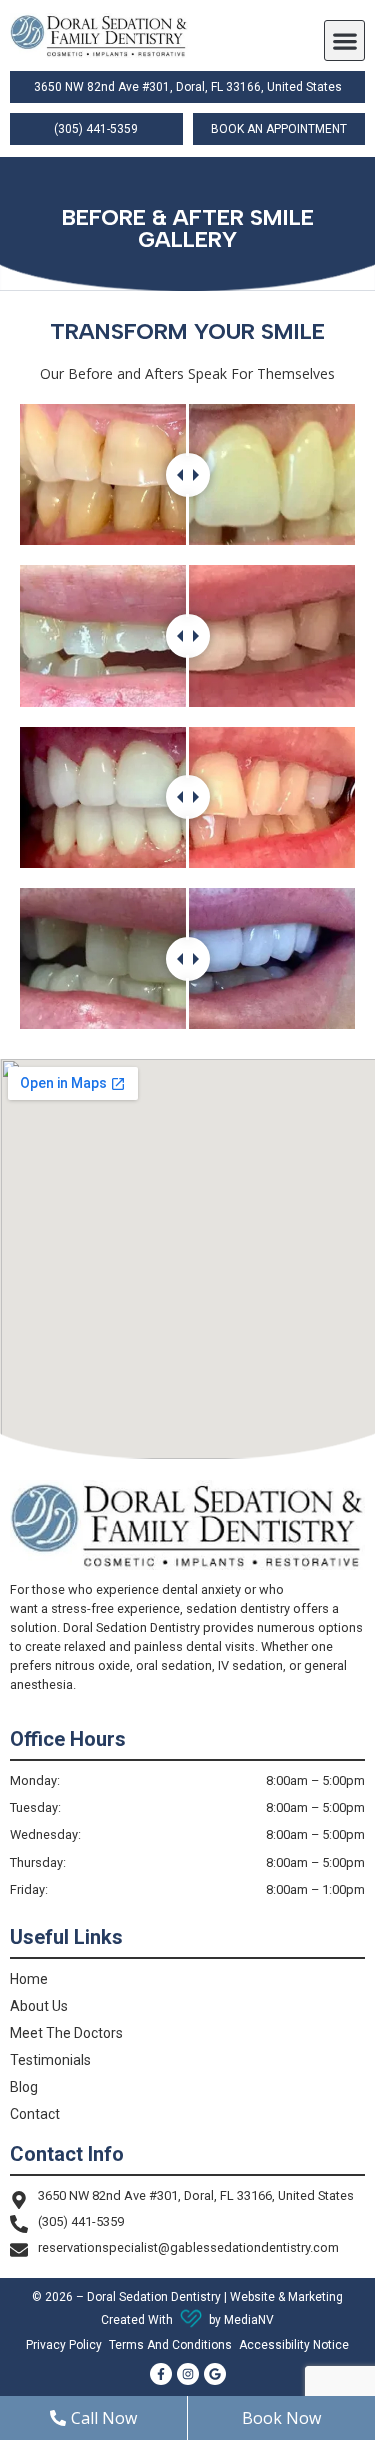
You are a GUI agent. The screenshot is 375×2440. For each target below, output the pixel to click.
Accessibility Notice (294, 2345)
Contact (35, 2114)
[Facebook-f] (161, 2374)
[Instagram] (188, 2374)
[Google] (215, 2374)
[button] (344, 40)
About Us (39, 2006)
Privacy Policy (64, 2345)
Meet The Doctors (66, 2033)
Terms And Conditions (170, 2345)
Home (29, 1979)
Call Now (104, 2418)
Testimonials (50, 2060)
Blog (24, 2087)
